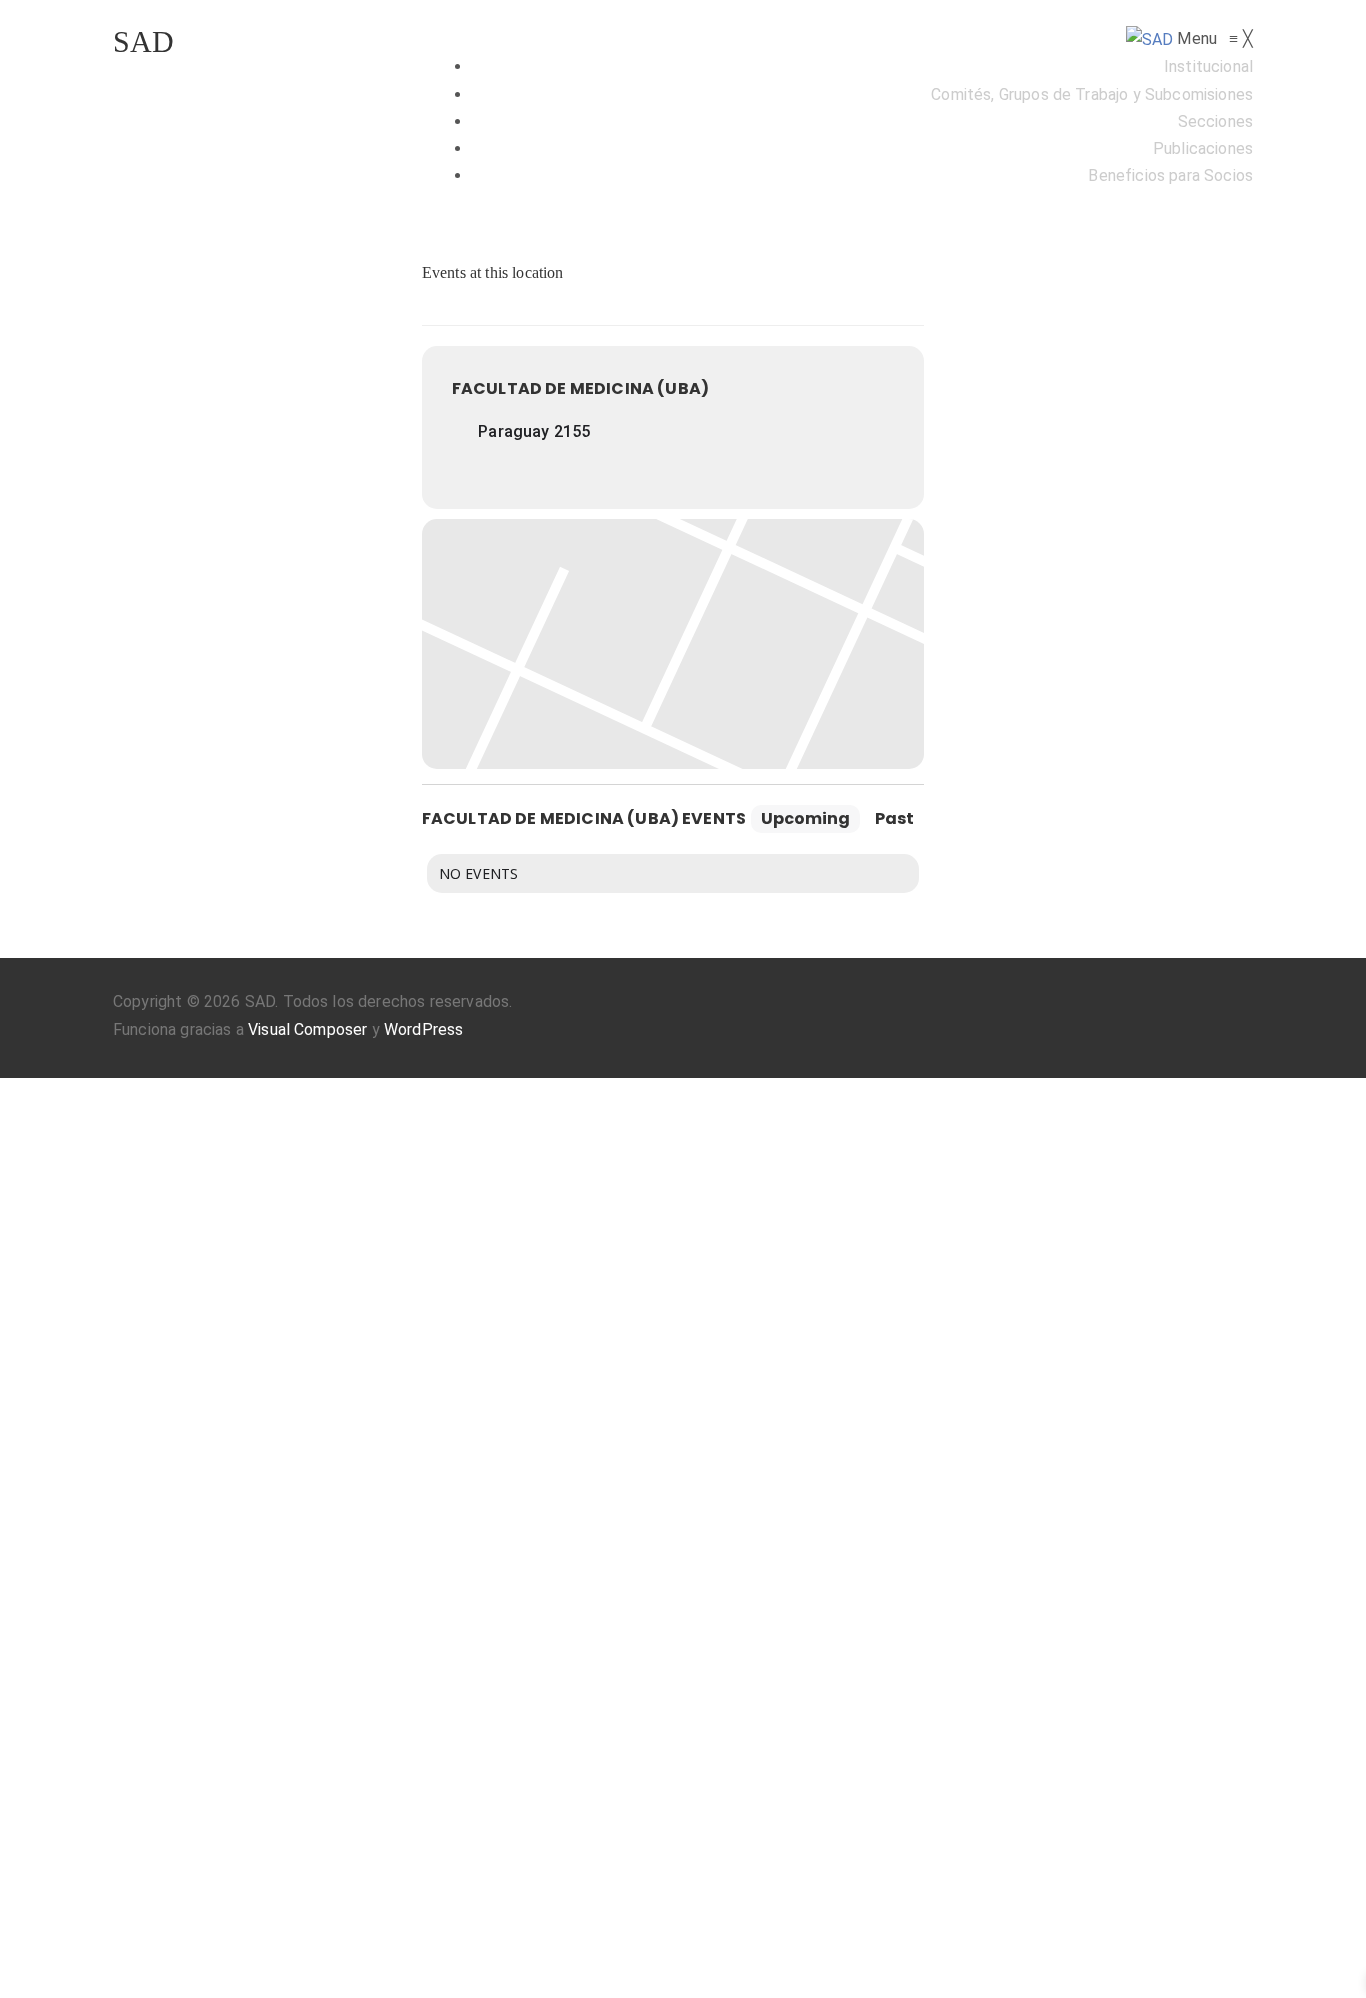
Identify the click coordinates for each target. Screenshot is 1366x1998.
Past (894, 818)
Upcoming (805, 818)
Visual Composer (307, 1029)
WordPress (423, 1029)
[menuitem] (1208, 66)
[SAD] (1152, 38)
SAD (143, 41)
